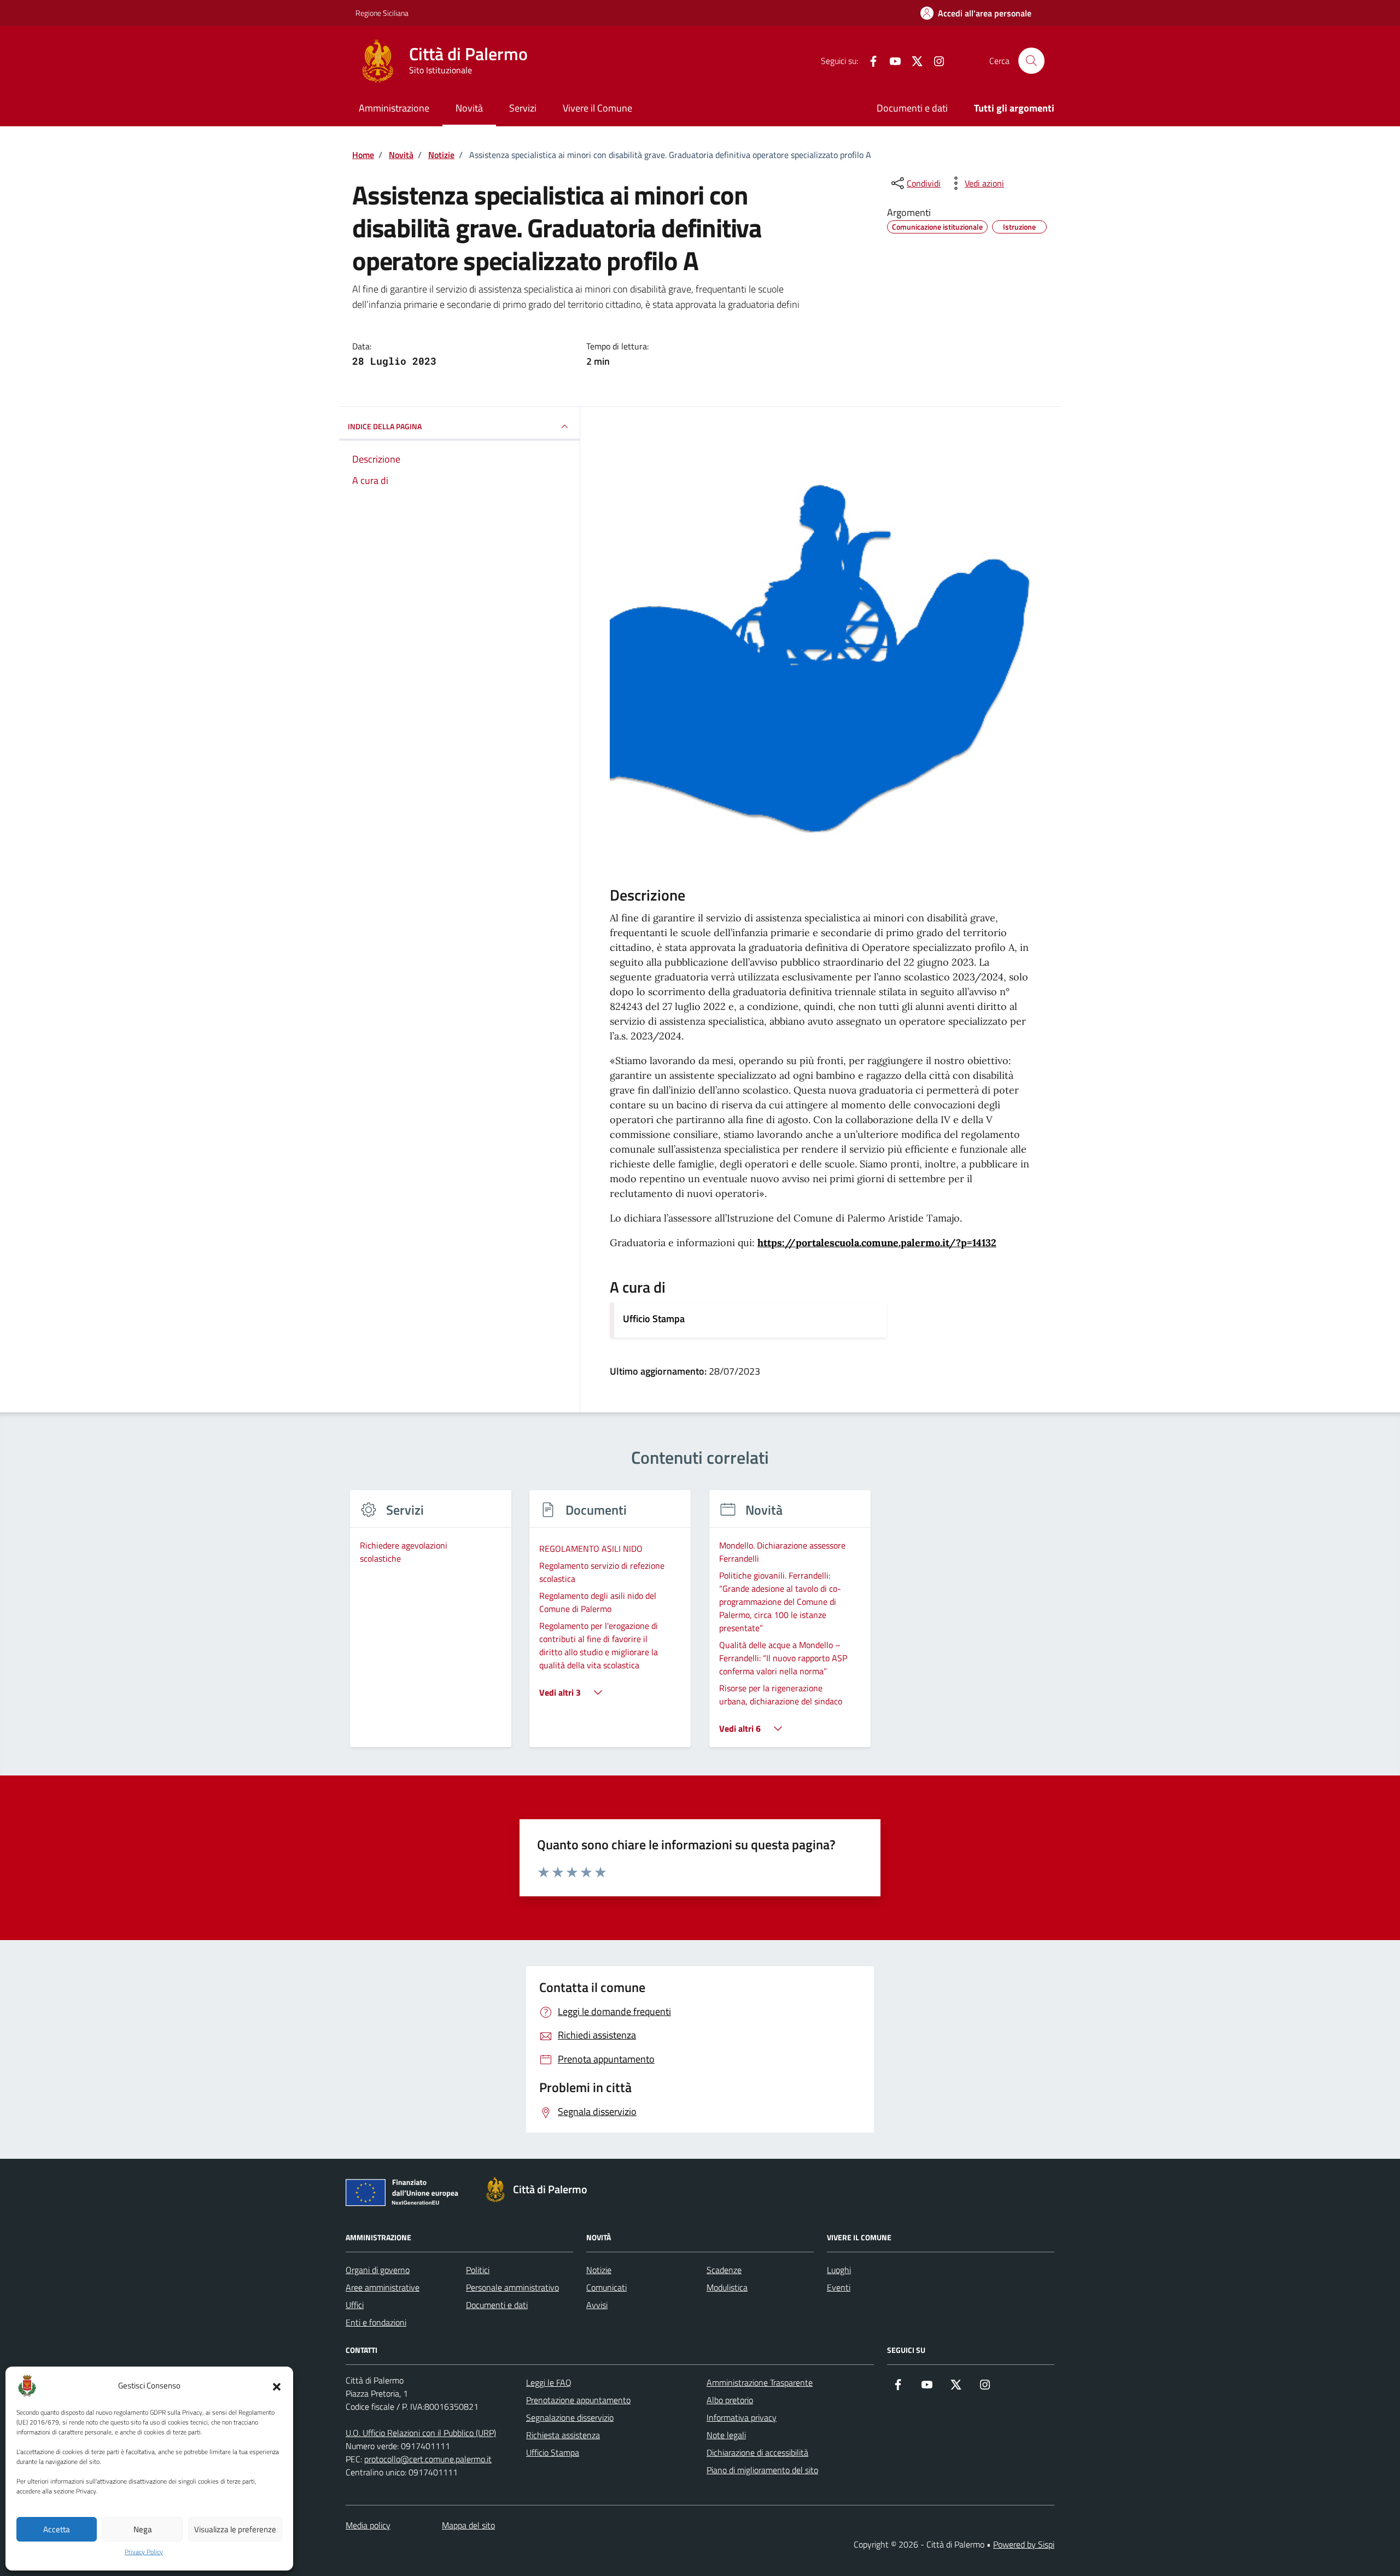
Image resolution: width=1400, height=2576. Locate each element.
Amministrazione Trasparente (760, 2382)
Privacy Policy (144, 2552)
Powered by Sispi (1024, 2544)
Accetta (57, 2529)
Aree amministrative (383, 2287)
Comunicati (606, 2287)
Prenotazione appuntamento (578, 2400)
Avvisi (597, 2305)
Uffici (355, 2305)
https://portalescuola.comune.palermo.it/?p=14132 (877, 1243)
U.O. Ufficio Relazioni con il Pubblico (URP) (421, 2433)
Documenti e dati (912, 108)
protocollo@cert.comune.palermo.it (428, 2459)
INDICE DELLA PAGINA (385, 426)
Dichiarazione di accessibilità (757, 2452)
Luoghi (839, 2270)
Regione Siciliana (382, 13)
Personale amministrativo (512, 2287)
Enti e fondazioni (376, 2322)
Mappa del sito (468, 2525)
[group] (431, 1625)
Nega (143, 2529)
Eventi (839, 2287)
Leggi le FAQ (549, 2382)
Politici (478, 2270)
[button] (277, 2386)
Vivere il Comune (597, 108)
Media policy (368, 2525)
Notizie (599, 2270)
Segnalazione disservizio (570, 2417)
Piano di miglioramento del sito (762, 2470)
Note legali (726, 2435)
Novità (469, 108)
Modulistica (727, 2287)
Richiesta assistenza (563, 2435)
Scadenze (724, 2270)
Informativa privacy (742, 2417)
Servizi (523, 108)
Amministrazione (394, 108)
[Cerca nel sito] (1031, 61)
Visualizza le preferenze (235, 2529)
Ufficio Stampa (654, 1319)
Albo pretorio (730, 2400)
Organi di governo (378, 2270)
